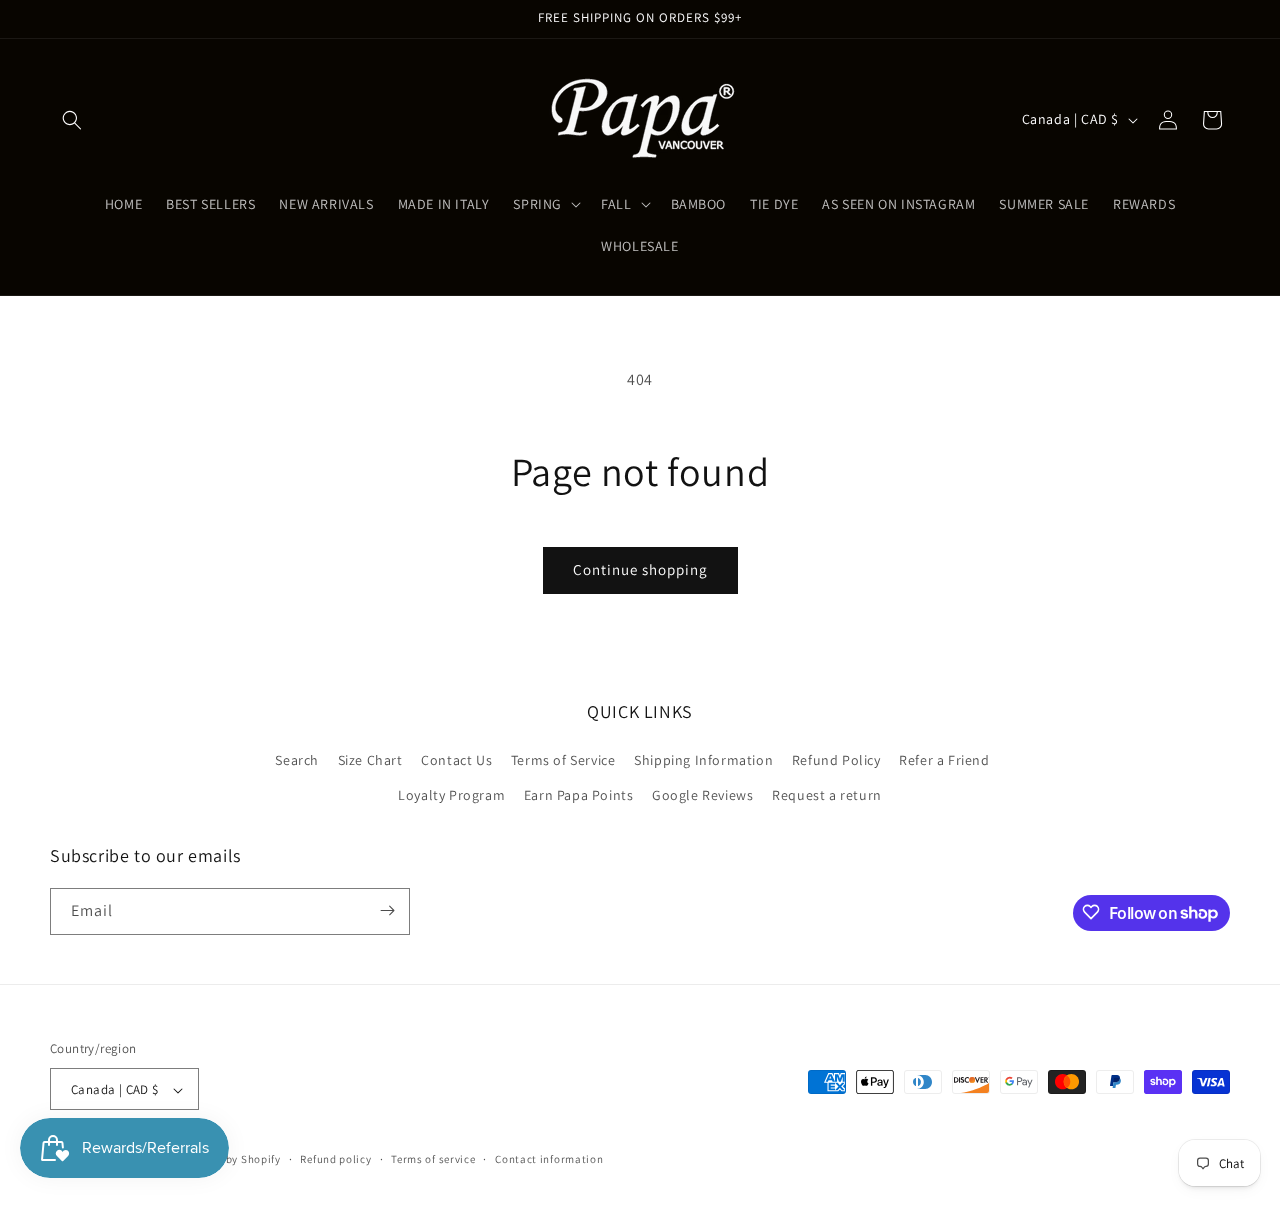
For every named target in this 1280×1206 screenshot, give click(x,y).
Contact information (549, 1159)
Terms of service (433, 1159)
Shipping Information (703, 760)
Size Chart (370, 760)
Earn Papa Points (579, 796)
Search (297, 760)
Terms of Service (563, 760)
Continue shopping (640, 569)
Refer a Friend (944, 760)
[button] (72, 120)
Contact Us (456, 760)
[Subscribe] (387, 910)
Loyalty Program (451, 796)
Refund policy (335, 1159)
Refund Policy (836, 760)
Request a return (827, 796)
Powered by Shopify (229, 1160)
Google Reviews (702, 796)
